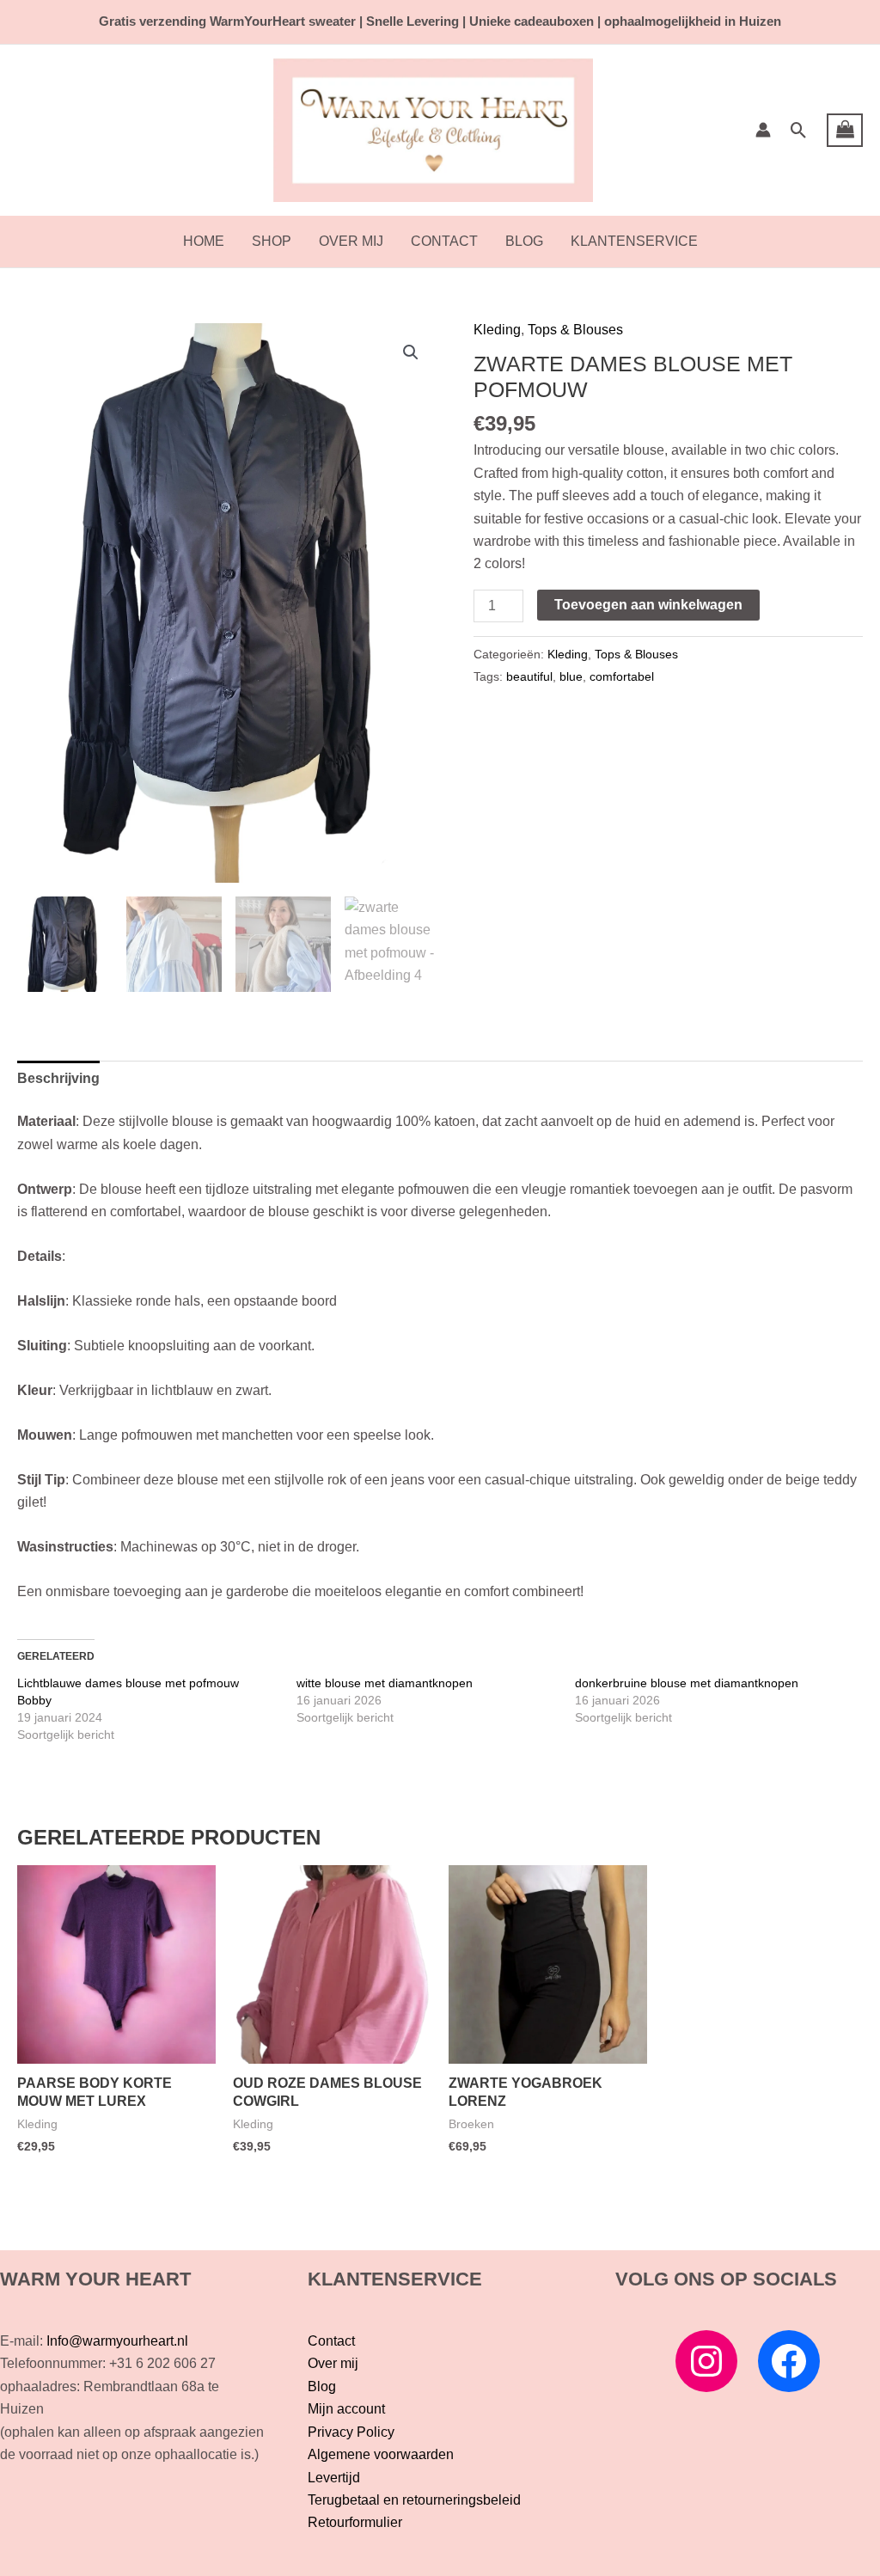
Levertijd (334, 2478)
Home (204, 241)
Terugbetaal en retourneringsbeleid (414, 2500)
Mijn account (346, 2409)
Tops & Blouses (575, 330)
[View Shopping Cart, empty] (845, 131)
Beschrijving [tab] (58, 1078)
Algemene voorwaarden (381, 2454)
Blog (524, 241)
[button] (799, 130)
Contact (444, 241)
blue (571, 676)
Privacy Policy (351, 2432)
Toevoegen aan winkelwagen (648, 605)
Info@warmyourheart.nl (117, 2341)
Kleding (497, 330)
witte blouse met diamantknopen (385, 1683)
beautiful (529, 676)
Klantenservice (634, 241)
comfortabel (622, 676)
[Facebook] (789, 2361)
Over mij (351, 241)
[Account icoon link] (763, 130)
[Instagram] (706, 2361)
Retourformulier (355, 2522)
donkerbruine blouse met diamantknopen (687, 1683)
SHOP (272, 241)
